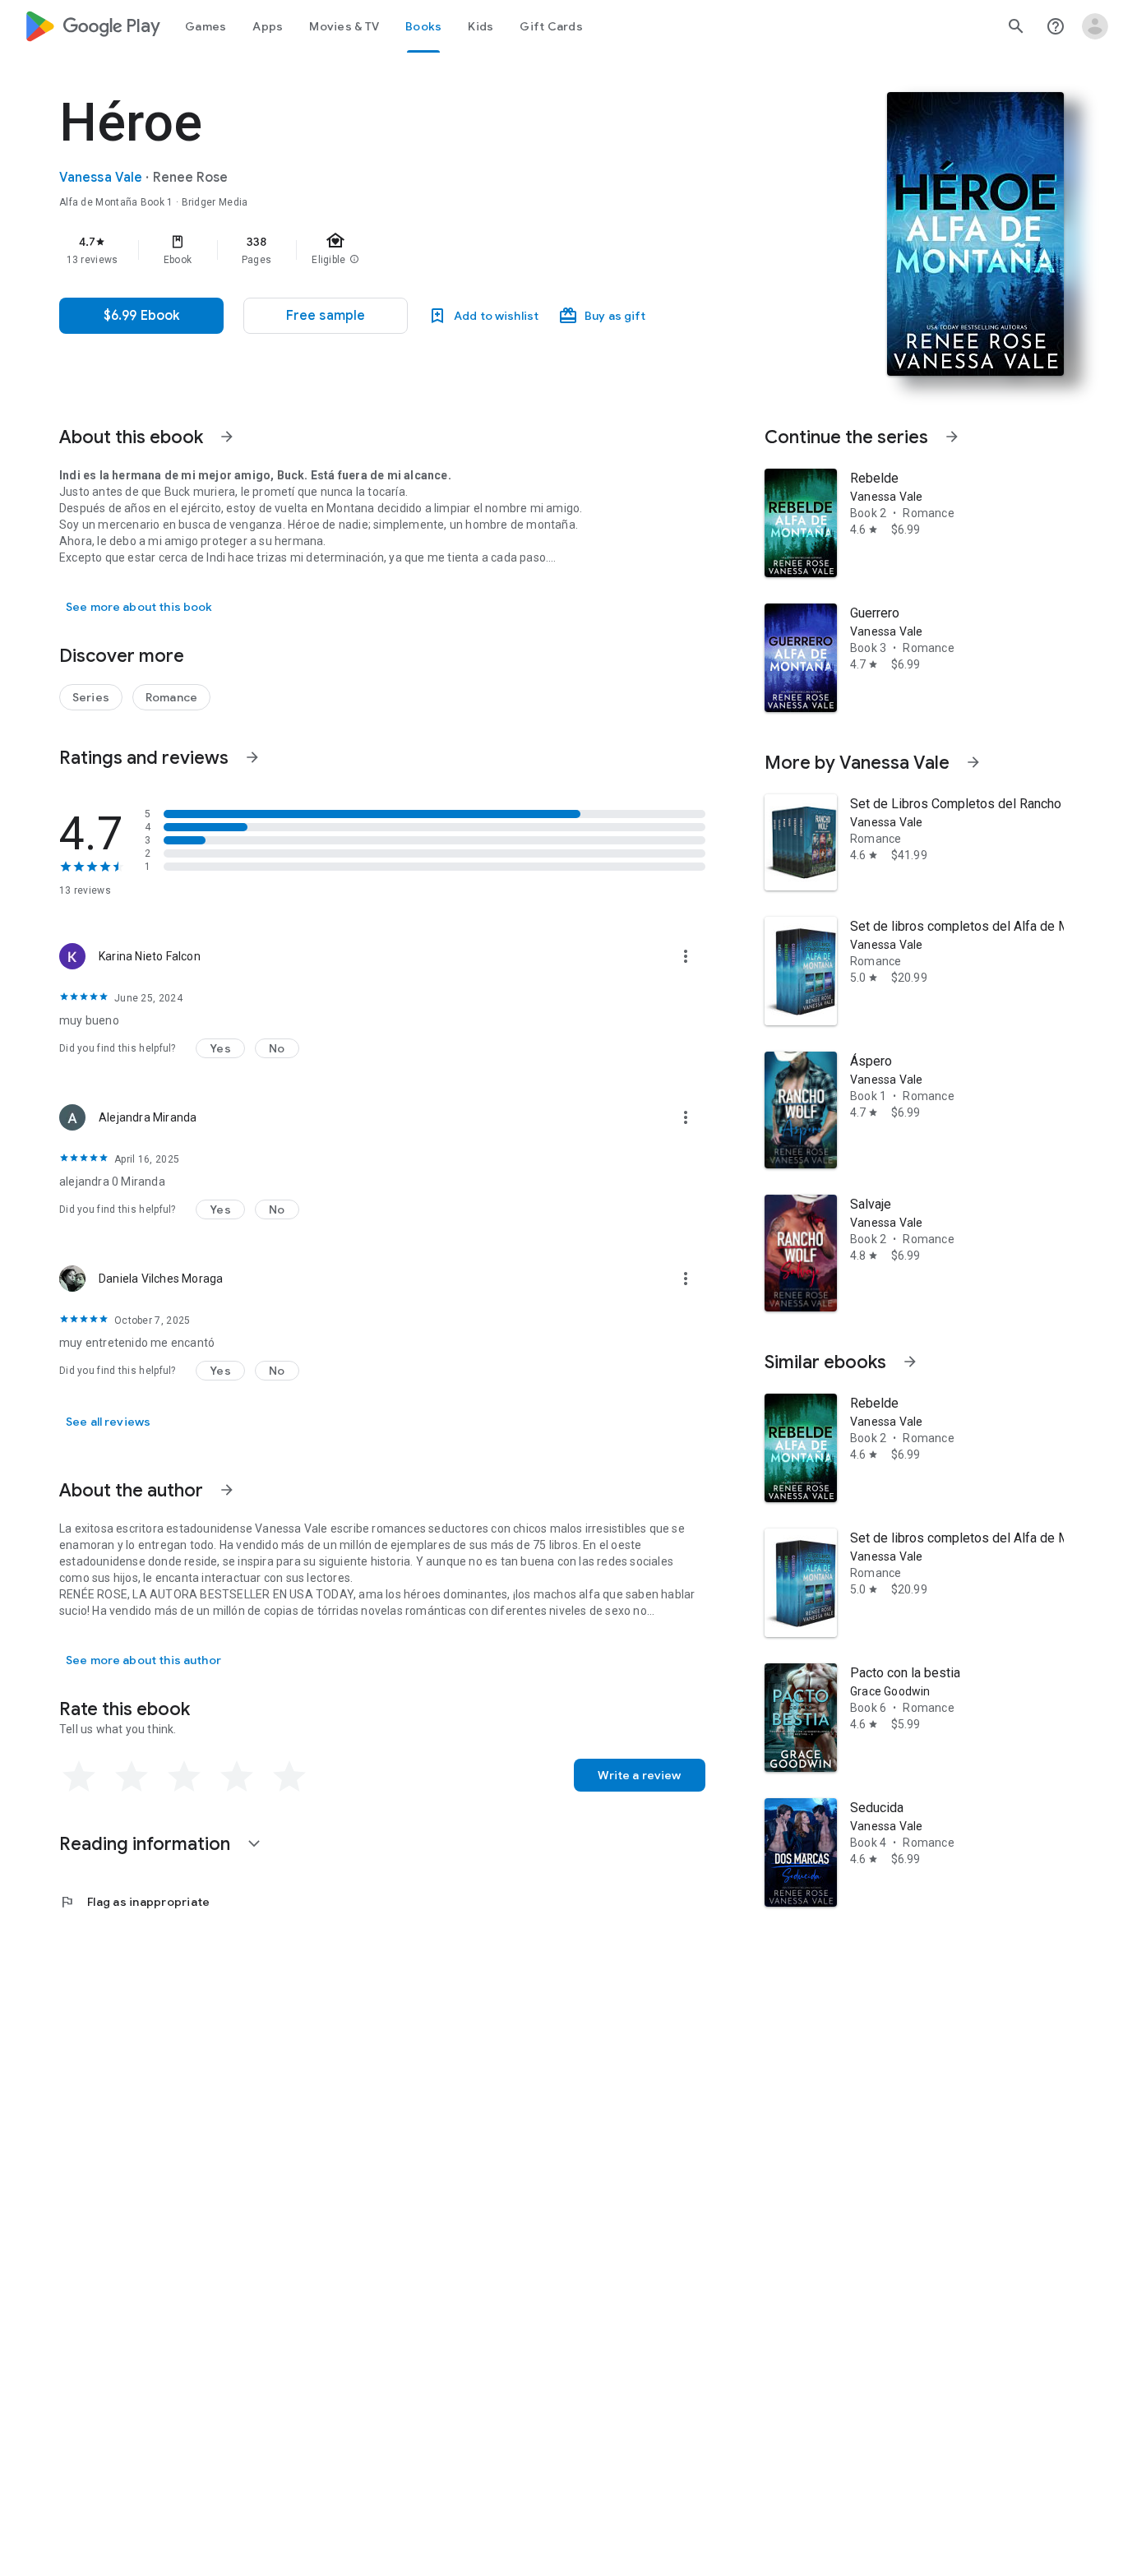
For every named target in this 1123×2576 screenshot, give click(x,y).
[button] (326, 316)
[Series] (91, 697)
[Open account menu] (1095, 26)
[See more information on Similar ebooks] (910, 1362)
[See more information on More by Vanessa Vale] (973, 762)
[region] (388, 250)
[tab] (206, 26)
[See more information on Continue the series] (952, 437)
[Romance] (171, 697)
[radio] (79, 1777)
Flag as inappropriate (134, 1902)
